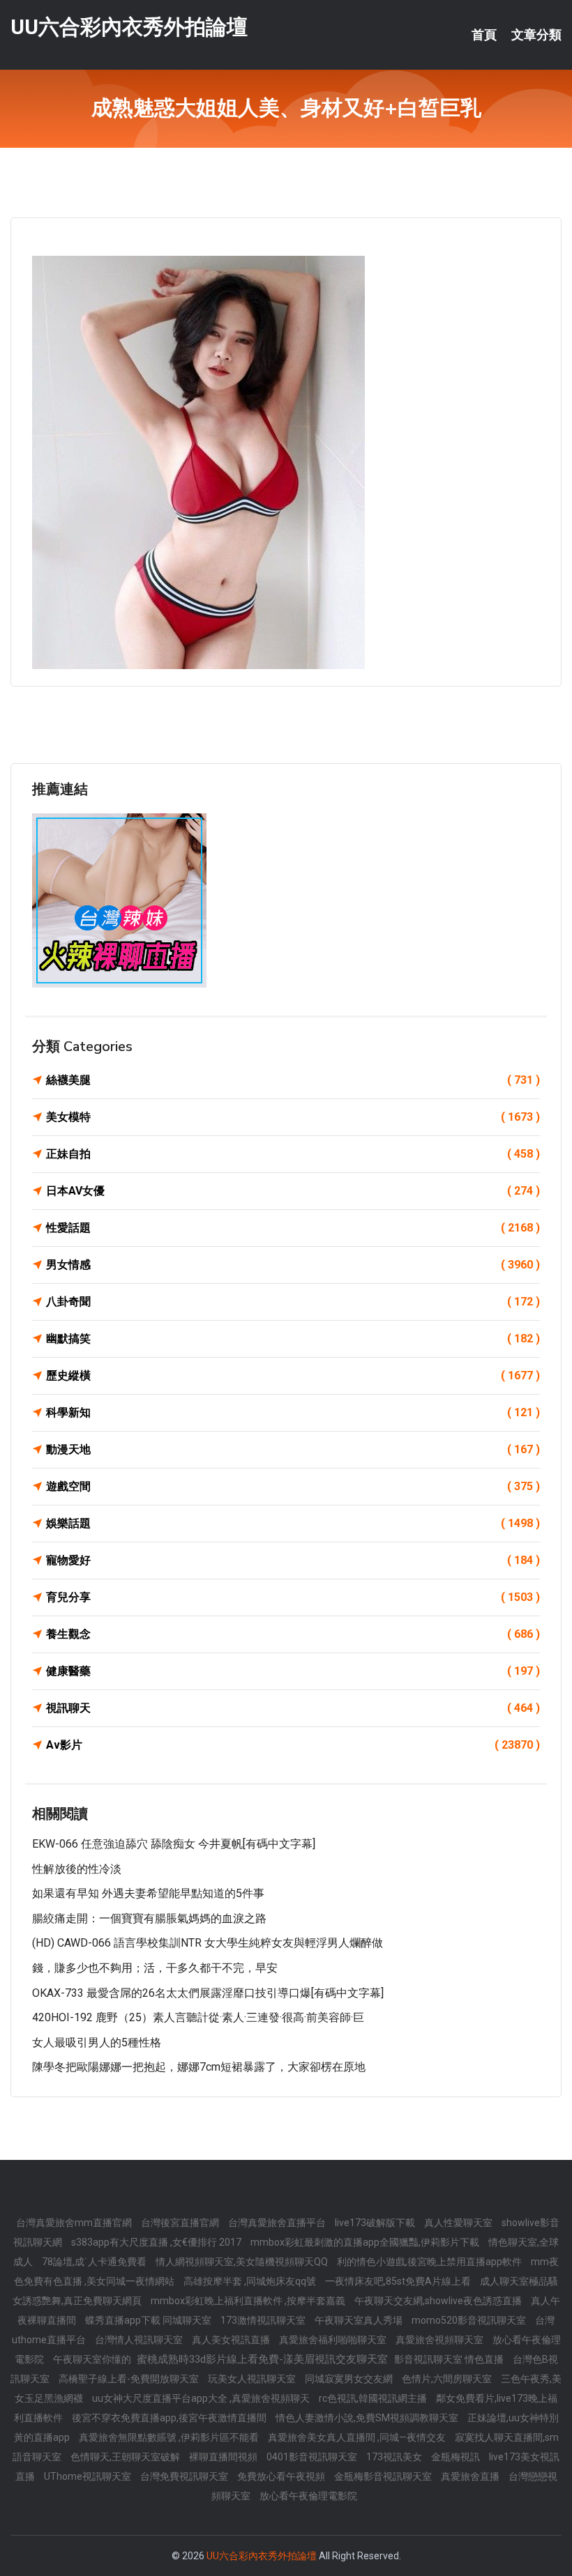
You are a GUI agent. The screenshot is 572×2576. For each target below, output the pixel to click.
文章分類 (536, 35)
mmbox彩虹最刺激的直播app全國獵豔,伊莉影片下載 (366, 2242)
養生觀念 (293, 1634)
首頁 (484, 35)
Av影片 (293, 1745)
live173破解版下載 (376, 2223)
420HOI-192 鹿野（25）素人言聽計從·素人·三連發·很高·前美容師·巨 (198, 2017)
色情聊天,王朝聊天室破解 (126, 2457)
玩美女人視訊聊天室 (253, 2379)
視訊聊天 (293, 1708)
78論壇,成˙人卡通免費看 (95, 2262)
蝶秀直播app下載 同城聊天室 (149, 2320)
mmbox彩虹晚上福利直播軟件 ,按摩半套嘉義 (249, 2301)
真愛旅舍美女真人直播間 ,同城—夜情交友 (358, 2437)
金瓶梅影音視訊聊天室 (384, 2476)
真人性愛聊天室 (459, 2223)
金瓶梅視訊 (457, 2457)
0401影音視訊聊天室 (313, 2457)
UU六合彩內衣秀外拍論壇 (129, 27)
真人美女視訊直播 (232, 2340)
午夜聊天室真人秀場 (360, 2320)
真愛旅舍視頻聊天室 (441, 2340)
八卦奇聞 (293, 1302)
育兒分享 (293, 1597)
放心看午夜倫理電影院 (308, 2496)
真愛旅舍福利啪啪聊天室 (334, 2340)
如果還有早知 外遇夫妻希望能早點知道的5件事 (148, 1893)
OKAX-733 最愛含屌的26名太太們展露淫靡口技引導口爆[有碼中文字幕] (208, 1993)
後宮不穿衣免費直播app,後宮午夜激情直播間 (170, 2418)
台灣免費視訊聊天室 (185, 2476)
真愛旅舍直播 (471, 2476)
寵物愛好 (293, 1560)
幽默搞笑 (293, 1339)
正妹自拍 (293, 1154)
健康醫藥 (293, 1671)
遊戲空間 (293, 1486)
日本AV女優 (293, 1191)
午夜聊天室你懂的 (93, 2359)
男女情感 (293, 1265)
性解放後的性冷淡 (77, 1869)
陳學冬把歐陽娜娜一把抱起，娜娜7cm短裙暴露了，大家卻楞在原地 (199, 2067)
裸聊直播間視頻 (224, 2457)
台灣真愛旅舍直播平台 (278, 2223)
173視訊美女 (395, 2457)
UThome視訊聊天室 (89, 2476)
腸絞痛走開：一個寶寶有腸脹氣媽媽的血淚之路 (149, 1918)
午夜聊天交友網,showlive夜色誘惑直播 (439, 2301)
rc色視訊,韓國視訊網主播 (374, 2398)
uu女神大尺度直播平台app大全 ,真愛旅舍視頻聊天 (202, 2398)
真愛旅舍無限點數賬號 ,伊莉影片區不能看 (170, 2437)
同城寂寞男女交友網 (350, 2379)
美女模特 (293, 1117)
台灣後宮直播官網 (181, 2223)
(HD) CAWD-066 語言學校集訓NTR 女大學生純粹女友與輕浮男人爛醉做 (208, 1943)
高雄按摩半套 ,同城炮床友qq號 (251, 2281)
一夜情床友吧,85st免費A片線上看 (399, 2281)
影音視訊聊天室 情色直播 (450, 2359)
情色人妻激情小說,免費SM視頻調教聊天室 (368, 2418)
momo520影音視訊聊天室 (470, 2320)
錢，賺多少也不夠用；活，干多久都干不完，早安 (155, 1968)
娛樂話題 (293, 1523)
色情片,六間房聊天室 (448, 2379)
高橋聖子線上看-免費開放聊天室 (130, 2379)
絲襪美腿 (293, 1080)
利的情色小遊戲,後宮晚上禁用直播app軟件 (430, 2262)
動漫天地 (293, 1449)
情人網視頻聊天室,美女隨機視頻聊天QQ (243, 2262)
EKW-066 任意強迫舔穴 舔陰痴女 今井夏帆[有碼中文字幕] (174, 1844)
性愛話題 (293, 1228)
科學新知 (293, 1412)
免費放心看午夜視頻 (282, 2476)
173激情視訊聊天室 (264, 2320)
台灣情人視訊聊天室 (140, 2340)
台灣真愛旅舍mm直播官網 (75, 2223)
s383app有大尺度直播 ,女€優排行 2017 (157, 2242)
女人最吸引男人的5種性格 (97, 2042)
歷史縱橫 (293, 1375)
